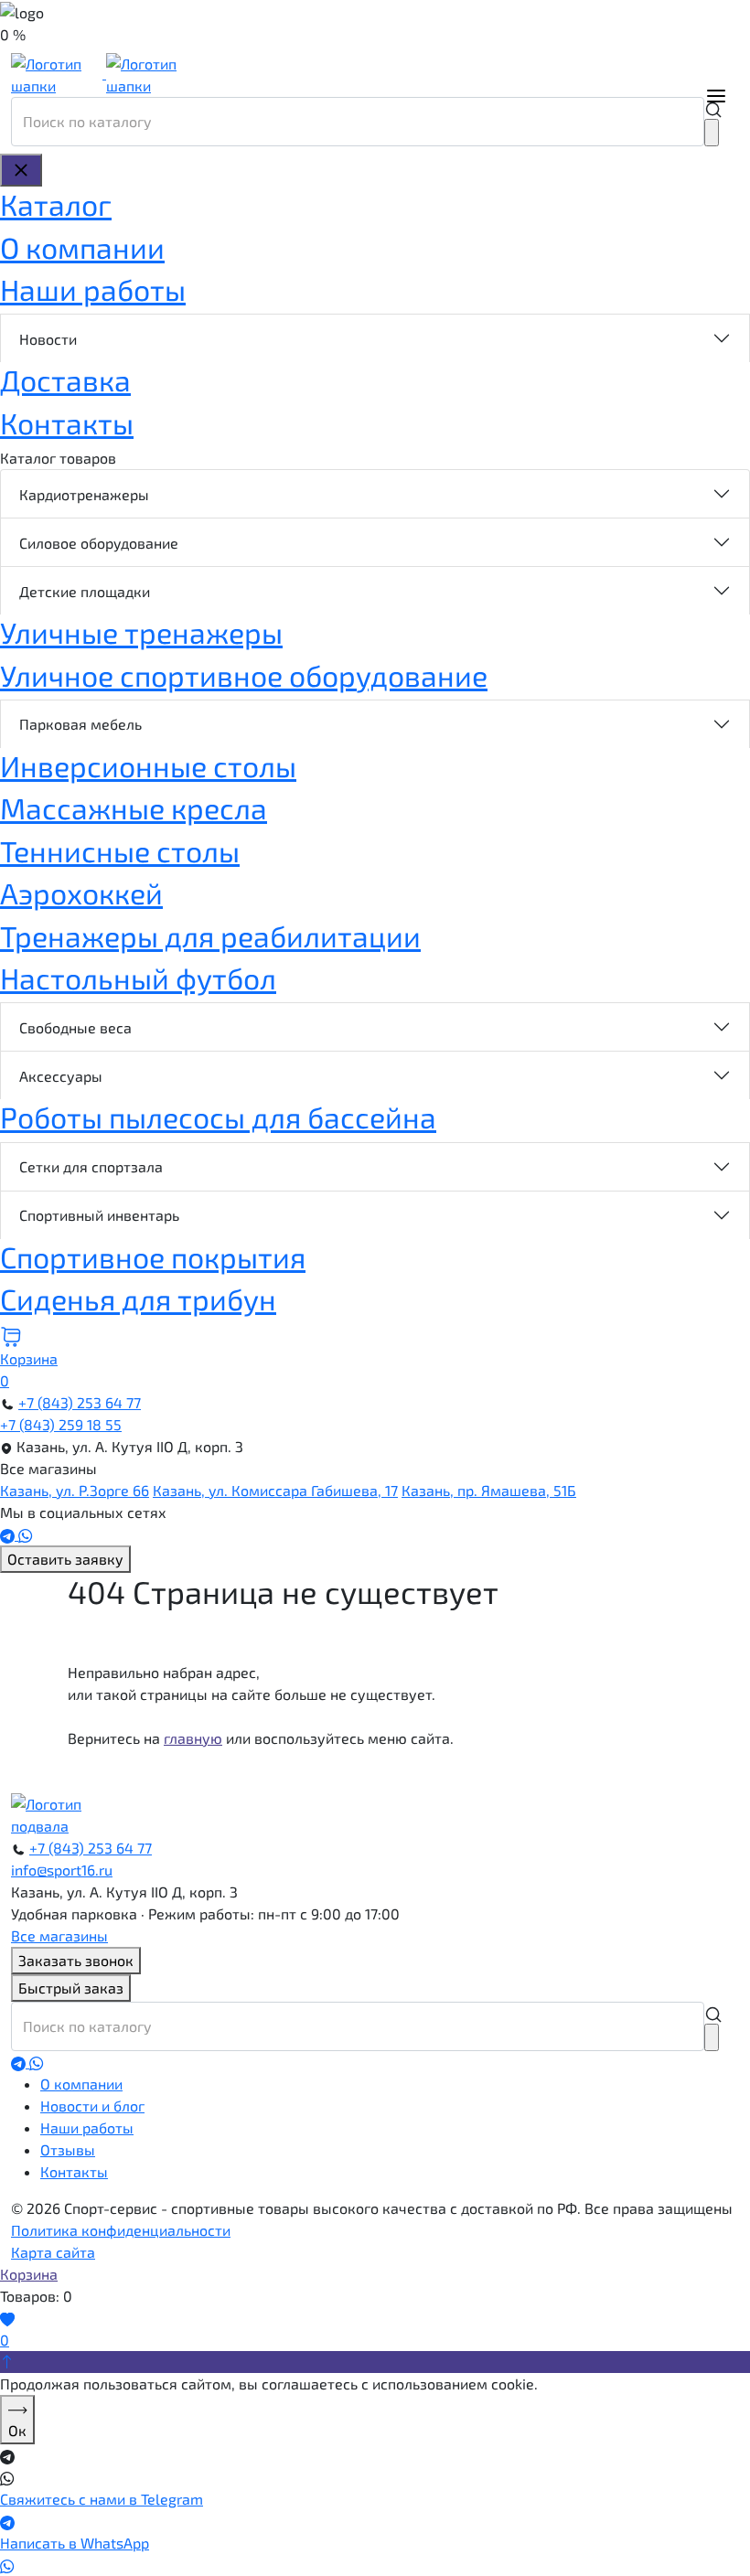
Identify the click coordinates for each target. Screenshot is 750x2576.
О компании (82, 247)
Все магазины (59, 1935)
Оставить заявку (65, 1559)
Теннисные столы (120, 850)
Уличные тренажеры (141, 632)
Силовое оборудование (99, 543)
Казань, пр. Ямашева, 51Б (489, 1490)
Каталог (56, 204)
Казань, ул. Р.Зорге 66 (75, 1490)
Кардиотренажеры (84, 494)
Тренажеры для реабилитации (210, 935)
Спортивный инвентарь (99, 1215)
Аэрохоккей (81, 893)
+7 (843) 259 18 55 (61, 1424)
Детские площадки (85, 591)
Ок (17, 2430)
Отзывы (68, 2149)
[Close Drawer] (21, 170)
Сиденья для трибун (138, 1299)
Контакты (67, 422)
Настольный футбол (138, 978)
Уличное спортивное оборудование (244, 675)
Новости (48, 339)
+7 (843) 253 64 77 (80, 1402)
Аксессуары (61, 1076)
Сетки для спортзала (91, 1166)
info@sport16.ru (62, 1870)
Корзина (29, 2274)
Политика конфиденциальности (121, 2230)
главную (193, 1738)
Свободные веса (75, 1027)
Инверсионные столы (148, 765)
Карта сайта (53, 2252)
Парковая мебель (80, 724)
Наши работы (93, 289)
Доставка (65, 379)
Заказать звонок (76, 1960)
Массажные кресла (134, 807)
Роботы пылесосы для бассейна (218, 1117)
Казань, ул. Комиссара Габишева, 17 (275, 1490)
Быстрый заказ (71, 1988)
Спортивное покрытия (153, 1256)
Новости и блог (92, 2106)
